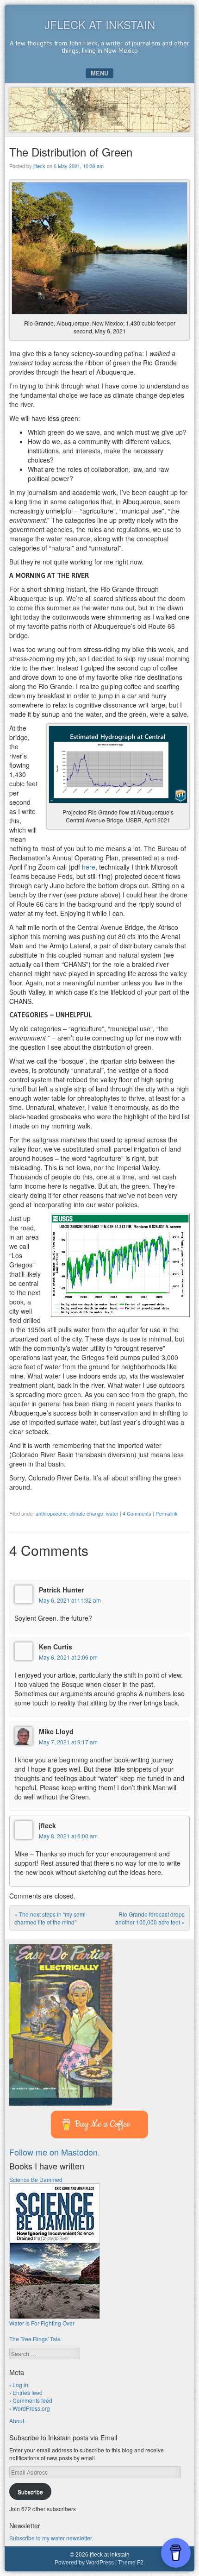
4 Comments (137, 1513)
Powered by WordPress (84, 2563)
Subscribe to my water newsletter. (51, 2538)
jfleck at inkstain (100, 24)
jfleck (39, 166)
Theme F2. (131, 2563)
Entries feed (28, 2392)
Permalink (167, 1513)
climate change (86, 1513)
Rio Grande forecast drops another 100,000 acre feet (150, 1918)
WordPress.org (31, 2408)
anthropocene (51, 1513)
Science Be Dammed (36, 2179)
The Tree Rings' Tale (35, 2339)
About (17, 2421)
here (89, 867)
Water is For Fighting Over (42, 2323)
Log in (20, 2385)
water (112, 1513)
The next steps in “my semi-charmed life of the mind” (51, 1918)
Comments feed (32, 2400)
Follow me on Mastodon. (55, 2152)
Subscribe (30, 2491)
